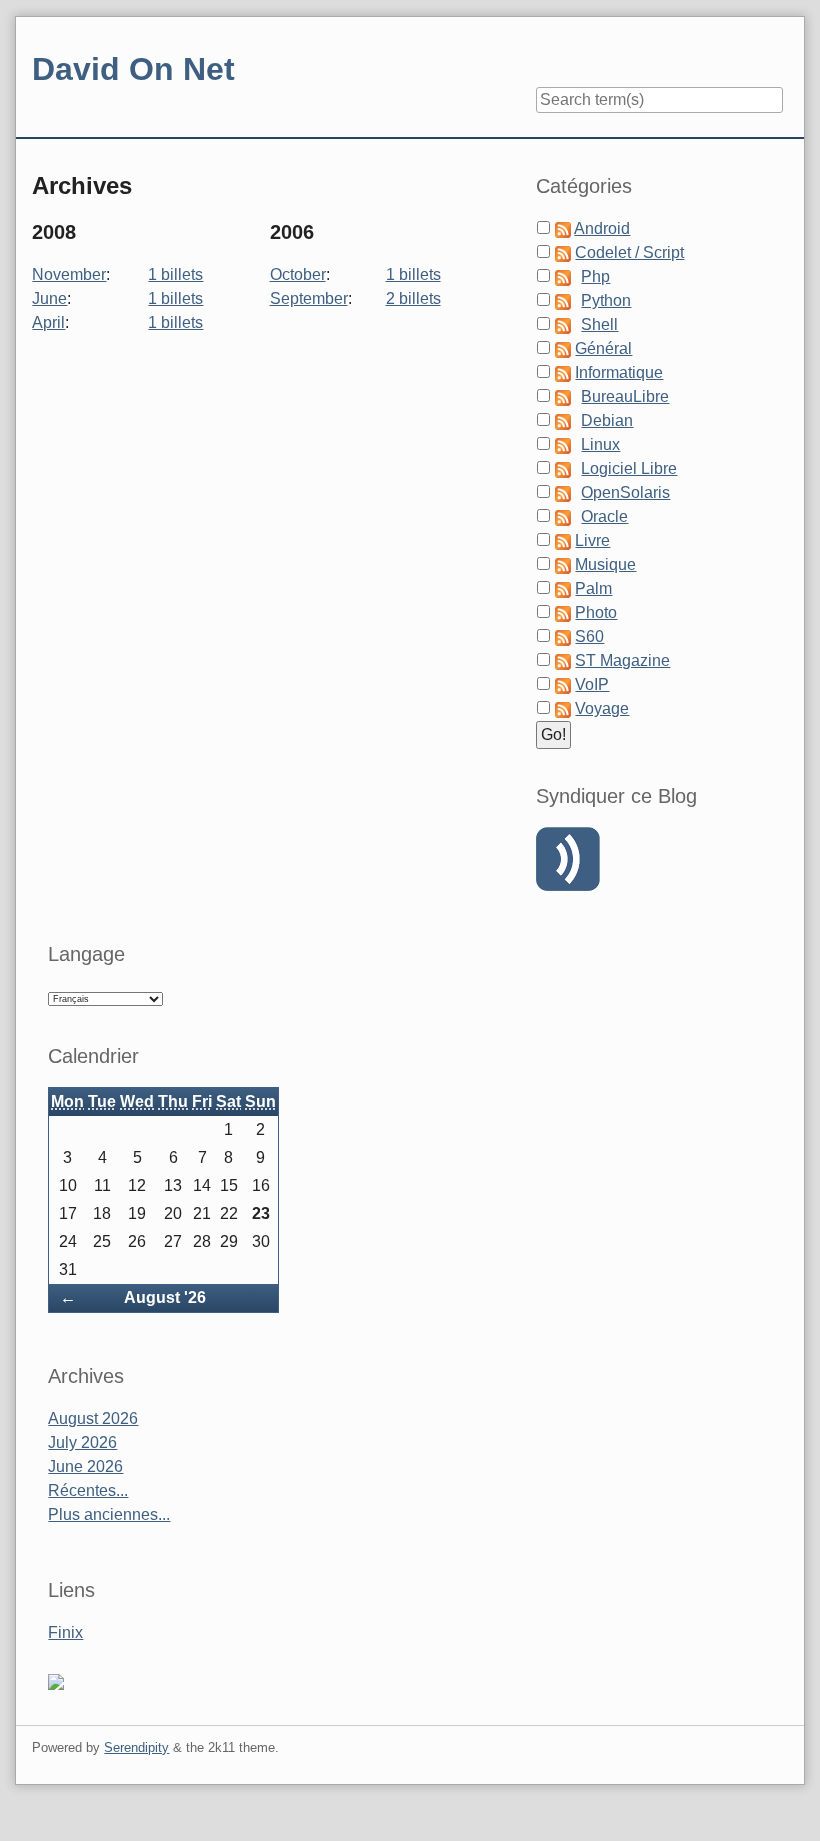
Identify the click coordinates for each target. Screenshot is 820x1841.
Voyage (602, 708)
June (49, 298)
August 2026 (93, 1418)
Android (602, 228)
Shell (599, 324)
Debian (607, 420)
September (309, 298)
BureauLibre (625, 396)
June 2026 (85, 1466)
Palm (593, 588)
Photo (596, 612)
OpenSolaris (625, 492)
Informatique (619, 372)
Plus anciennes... (109, 1514)
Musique (605, 564)
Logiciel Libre (629, 468)
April (48, 322)
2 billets (413, 298)
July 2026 (82, 1442)
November (69, 274)
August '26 (165, 1297)
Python (606, 300)
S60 (589, 636)
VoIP (592, 684)
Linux (600, 444)
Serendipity (136, 1747)
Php (595, 276)
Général (603, 348)
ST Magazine (622, 660)
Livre (592, 540)
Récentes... (88, 1490)
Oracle (604, 516)
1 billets (175, 274)
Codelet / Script (629, 252)
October (298, 274)
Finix (65, 1632)
